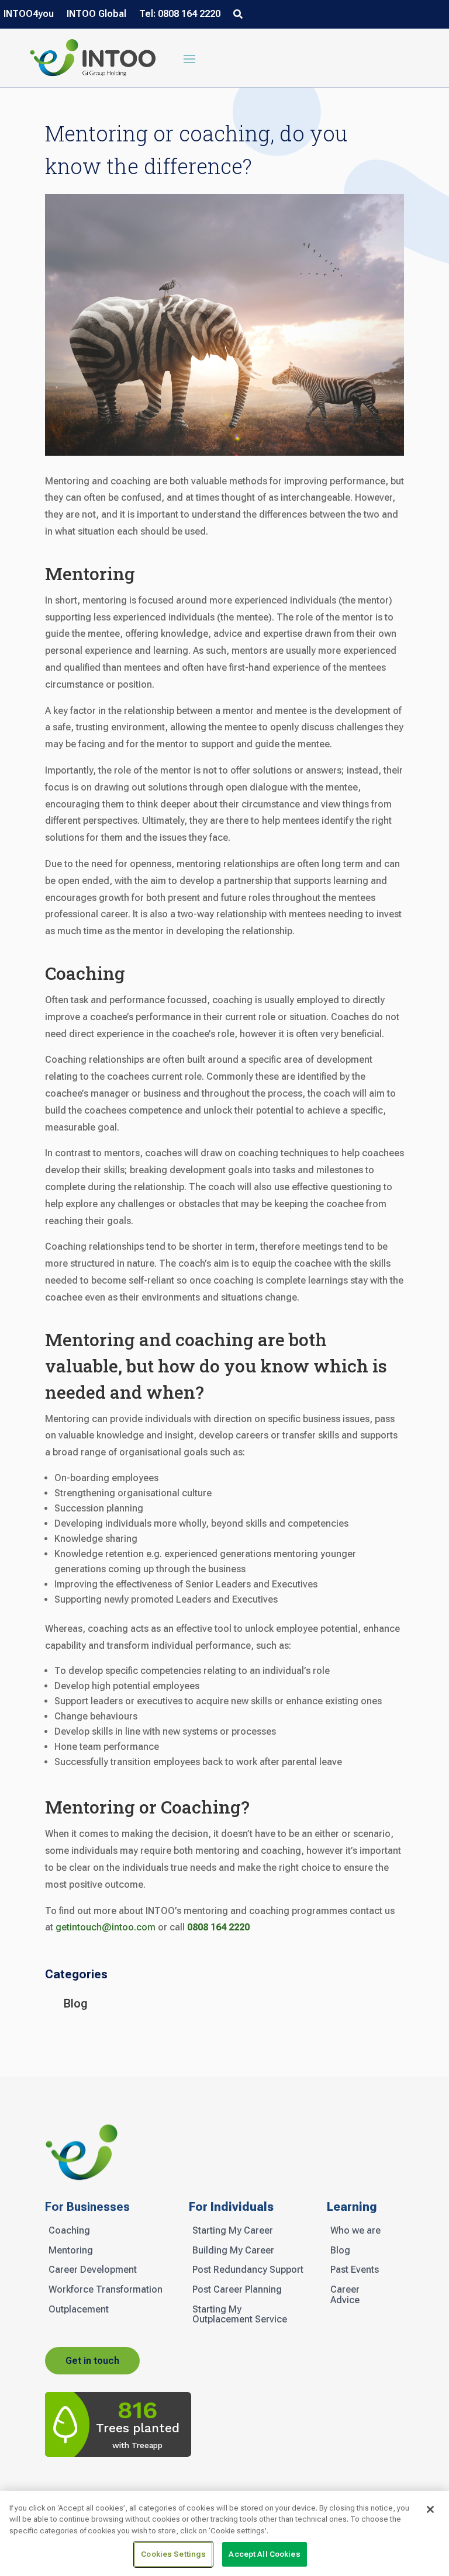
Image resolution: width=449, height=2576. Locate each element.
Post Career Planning (237, 2290)
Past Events (355, 2270)
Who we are (355, 2231)
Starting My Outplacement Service (240, 2315)
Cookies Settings (173, 2554)
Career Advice (345, 2295)
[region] (224, 2533)
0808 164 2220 (218, 1927)
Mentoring (71, 2251)
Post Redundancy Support (248, 2270)
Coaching (69, 2231)
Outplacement (79, 2310)
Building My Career (233, 2251)
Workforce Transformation (106, 2290)
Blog (76, 2003)
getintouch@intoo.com (106, 1927)
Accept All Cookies (264, 2554)
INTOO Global (96, 15)
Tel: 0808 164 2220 (180, 15)
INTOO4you (29, 15)
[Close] (430, 2509)
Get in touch (92, 2361)
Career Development (93, 2270)
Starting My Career (233, 2231)
